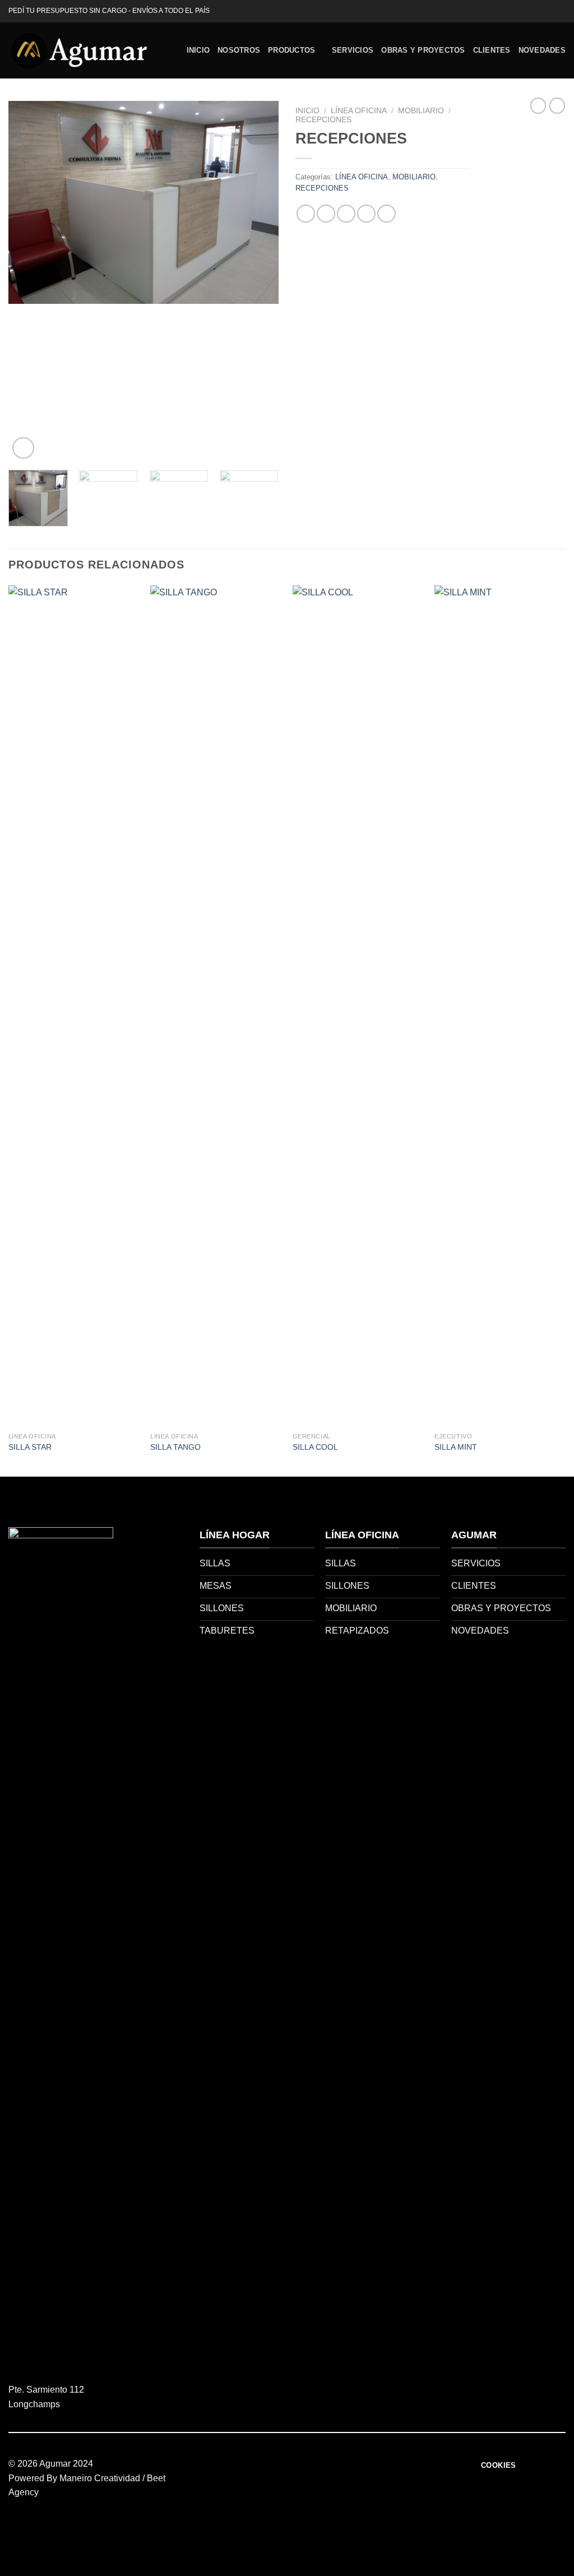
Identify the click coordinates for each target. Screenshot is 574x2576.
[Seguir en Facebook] (549, 11)
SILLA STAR (30, 1447)
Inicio (307, 111)
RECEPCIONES (323, 120)
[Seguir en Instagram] (560, 11)
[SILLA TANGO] (216, 1006)
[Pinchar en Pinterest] (366, 214)
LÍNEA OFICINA (359, 111)
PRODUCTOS (291, 50)
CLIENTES (492, 50)
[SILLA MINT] (500, 1006)
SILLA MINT (456, 1447)
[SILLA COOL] (358, 1006)
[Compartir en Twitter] (326, 214)
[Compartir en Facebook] (306, 214)
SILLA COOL (315, 1447)
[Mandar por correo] (346, 214)
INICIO (198, 50)
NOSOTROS (239, 50)
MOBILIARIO (421, 111)
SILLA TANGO (175, 1447)
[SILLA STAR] (74, 1006)
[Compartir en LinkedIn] (386, 214)
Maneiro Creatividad (100, 2478)
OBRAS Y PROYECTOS (423, 50)
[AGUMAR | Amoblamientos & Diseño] (78, 50)
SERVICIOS (353, 50)
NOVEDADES (542, 50)
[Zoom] (23, 448)
